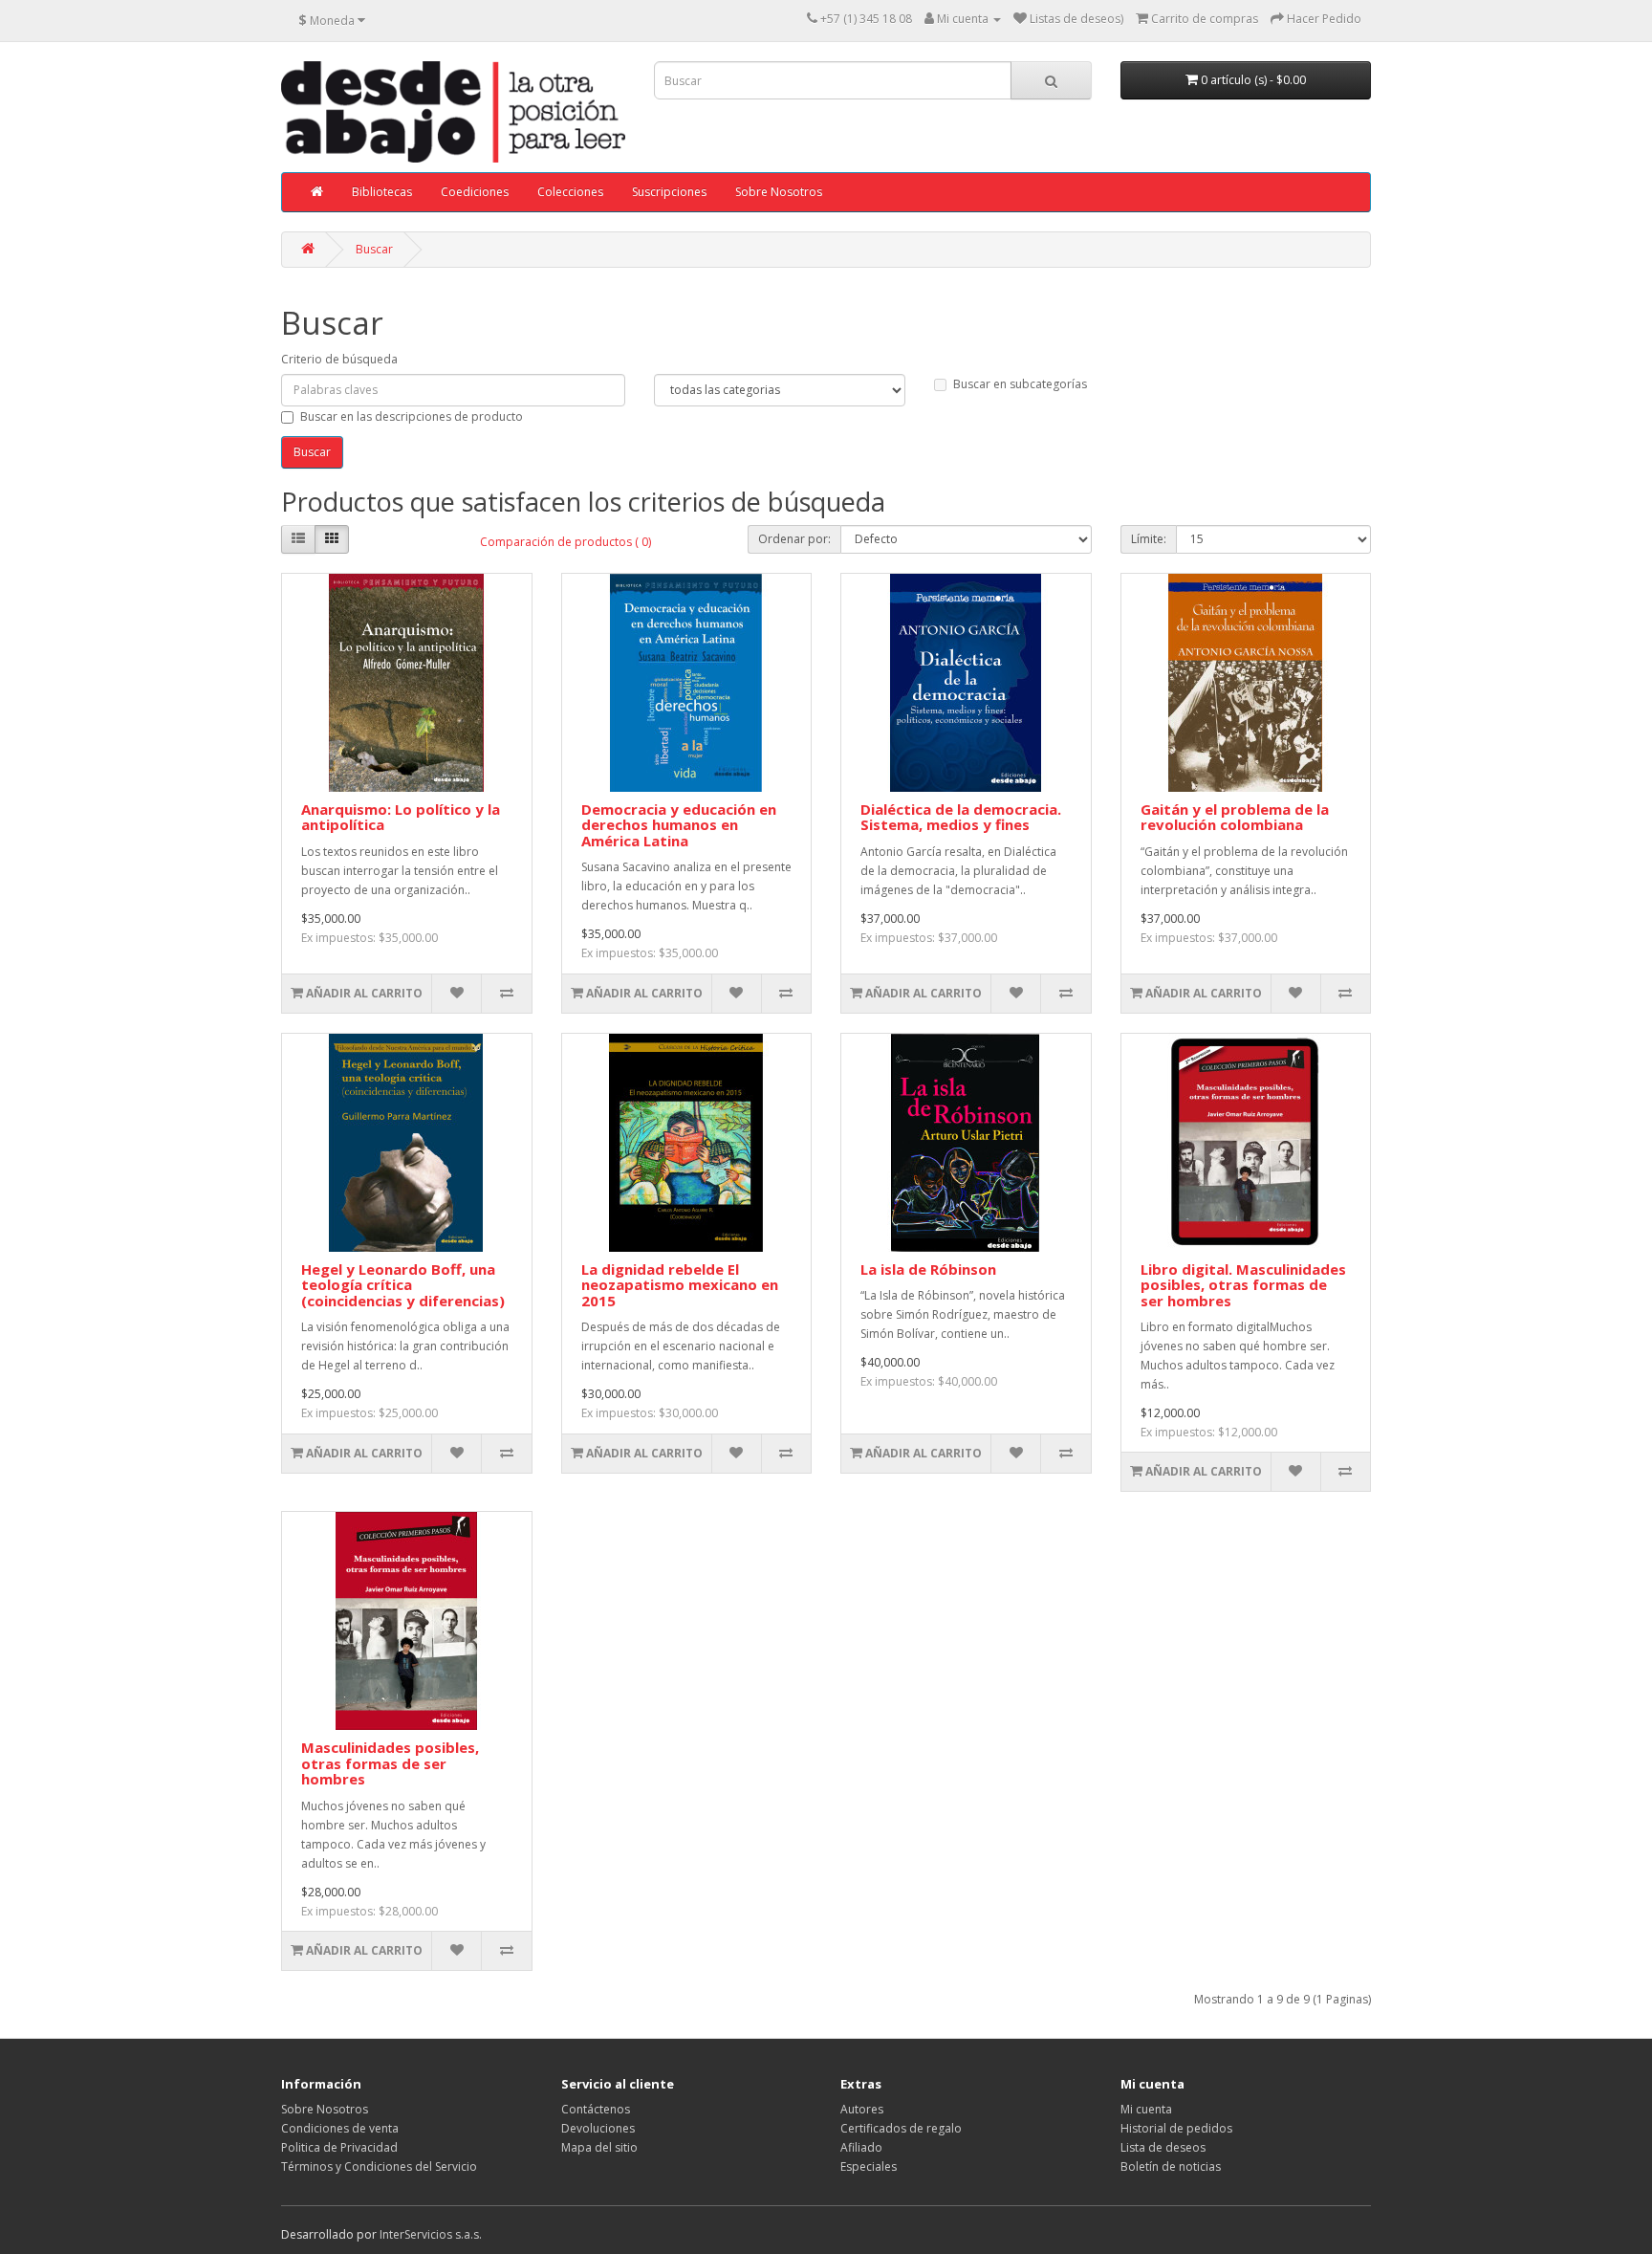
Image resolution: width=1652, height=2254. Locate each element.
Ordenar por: (794, 539)
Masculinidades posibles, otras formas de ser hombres (390, 1763)
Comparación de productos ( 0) (565, 542)
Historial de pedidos (1176, 2128)
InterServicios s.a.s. (431, 2234)
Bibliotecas (382, 192)
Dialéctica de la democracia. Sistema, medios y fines (961, 817)
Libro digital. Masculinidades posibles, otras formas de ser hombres (1243, 1285)
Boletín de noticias (1171, 2166)
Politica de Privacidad (339, 2147)
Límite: (1149, 539)
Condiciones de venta (340, 2128)
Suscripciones (669, 192)
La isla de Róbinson (928, 1269)
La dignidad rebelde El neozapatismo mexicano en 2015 (680, 1285)
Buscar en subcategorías (1020, 384)
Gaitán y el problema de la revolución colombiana (1235, 817)
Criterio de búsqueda (339, 359)
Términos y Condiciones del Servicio (379, 2166)
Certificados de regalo (901, 2128)
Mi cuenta (1146, 2109)
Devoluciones (598, 2128)
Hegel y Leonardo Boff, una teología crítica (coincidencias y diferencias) (403, 1285)
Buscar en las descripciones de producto (412, 416)
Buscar (374, 249)
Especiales (869, 2166)
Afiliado (861, 2147)
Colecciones (570, 192)
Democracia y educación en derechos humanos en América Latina (679, 825)
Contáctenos (596, 2109)
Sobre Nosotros (779, 192)
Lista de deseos (1163, 2147)
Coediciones (475, 192)
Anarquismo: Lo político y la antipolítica (401, 817)
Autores (862, 2109)
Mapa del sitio (599, 2147)
